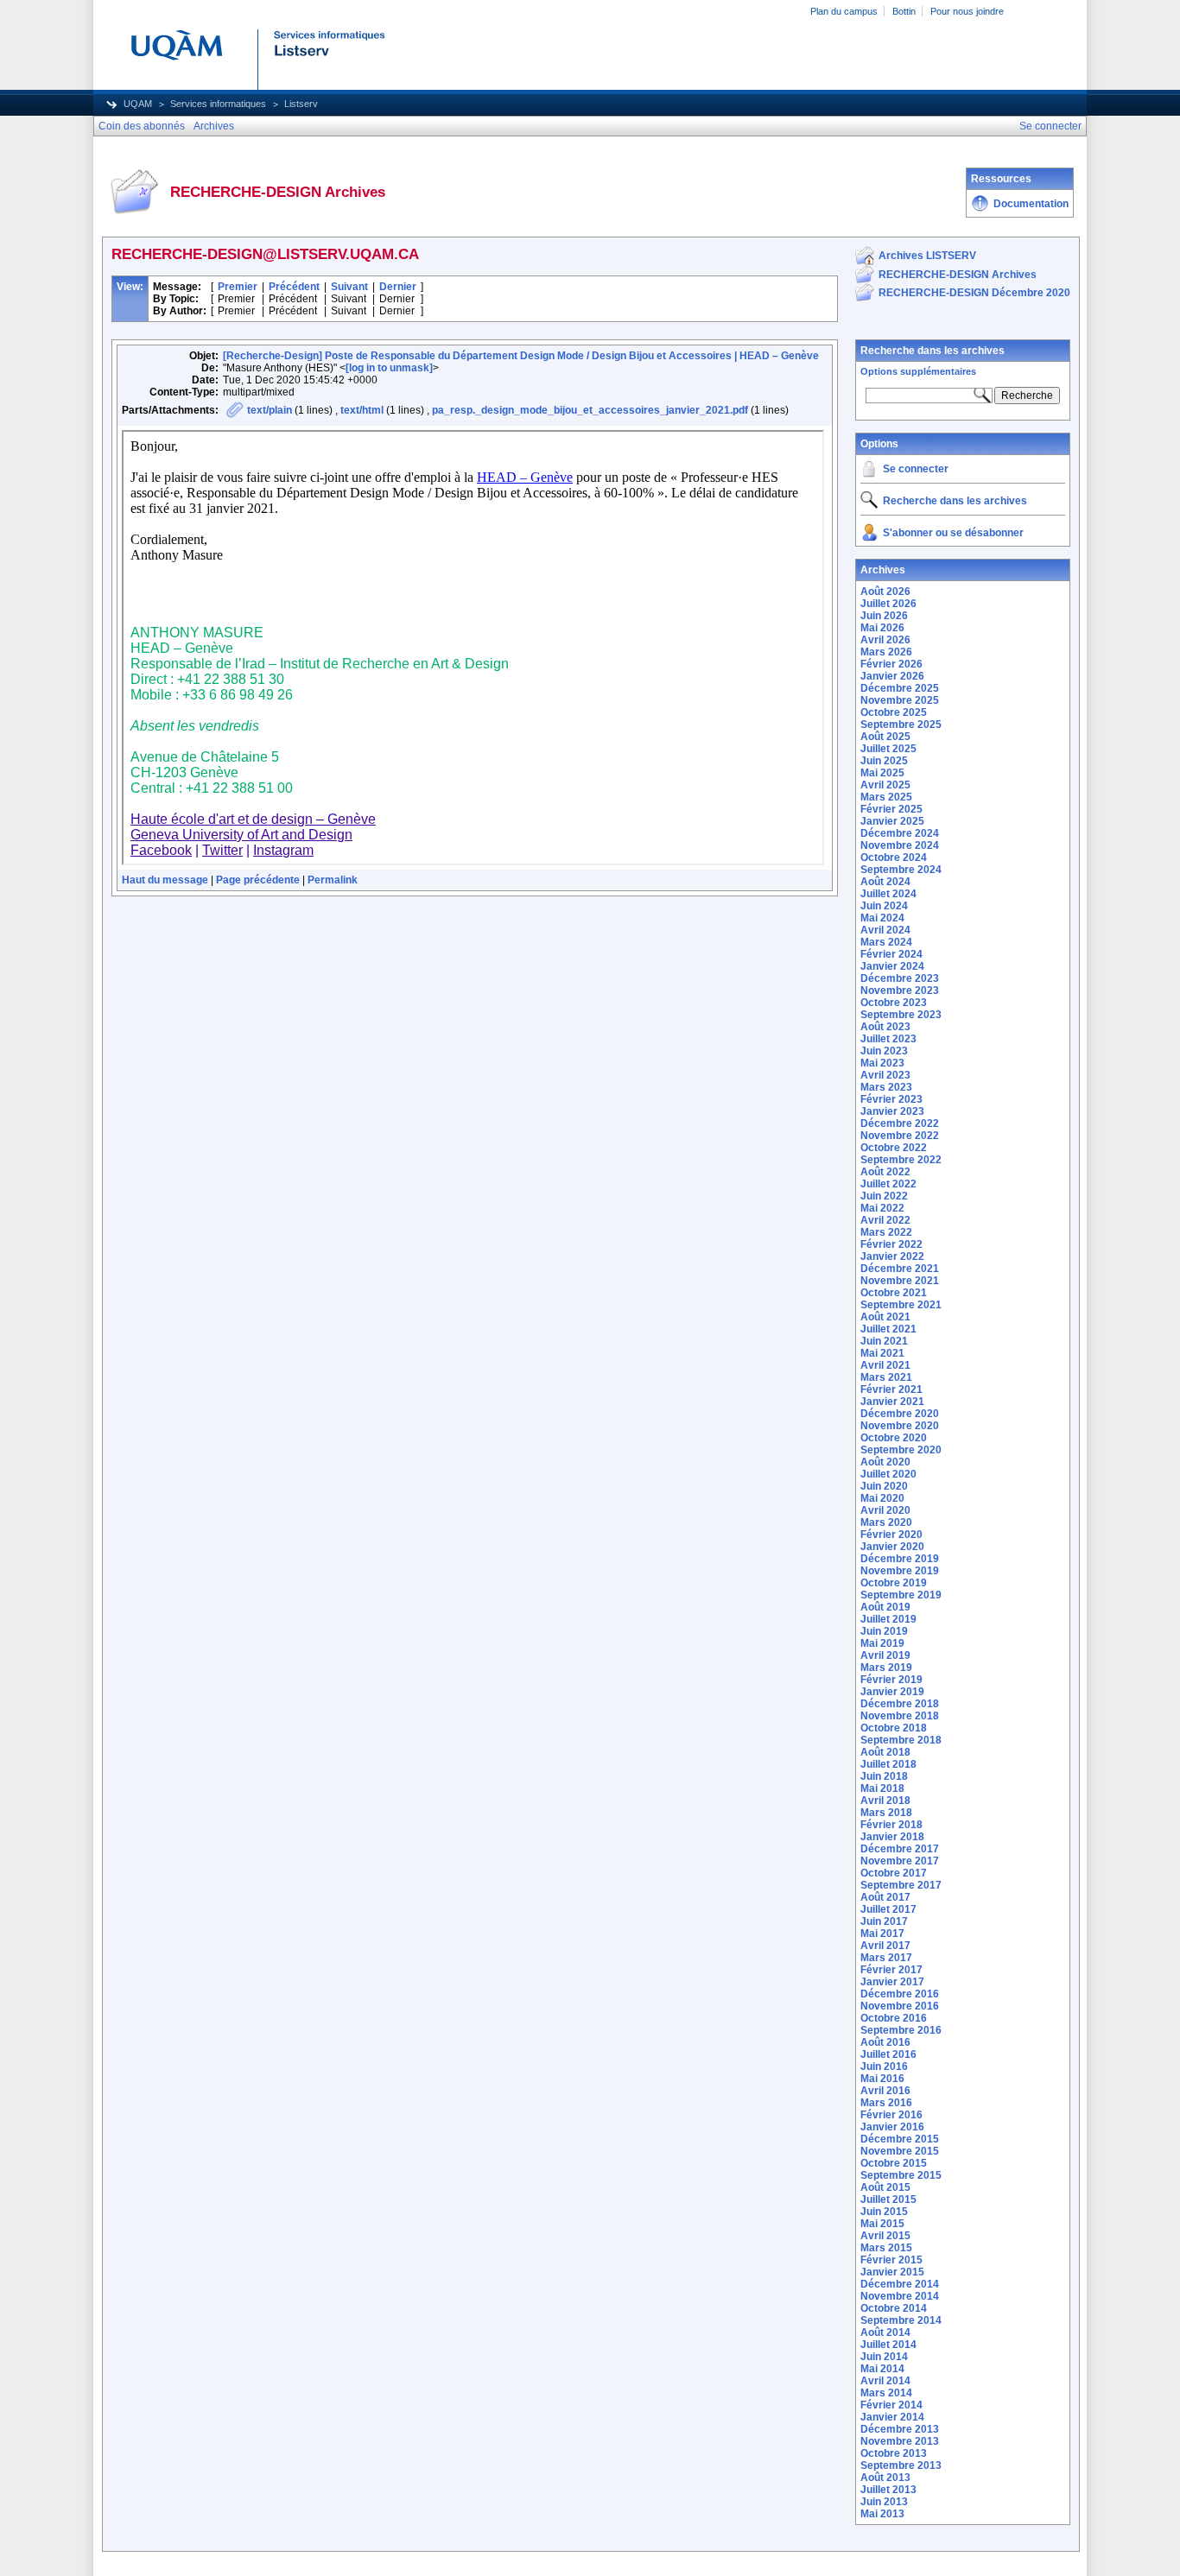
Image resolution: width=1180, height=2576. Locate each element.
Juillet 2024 (888, 894)
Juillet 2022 (888, 1184)
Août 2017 (885, 1897)
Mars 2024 (886, 942)
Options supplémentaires (918, 371)
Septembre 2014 (901, 2320)
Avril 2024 (885, 930)
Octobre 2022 (894, 1148)
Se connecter (916, 469)
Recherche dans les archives (933, 351)
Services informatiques (218, 104)
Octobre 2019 (894, 1583)
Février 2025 (891, 809)
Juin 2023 (884, 1051)
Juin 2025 (884, 761)
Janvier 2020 (892, 1547)
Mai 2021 (882, 1353)
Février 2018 (891, 1825)
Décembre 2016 (900, 1994)
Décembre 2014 (900, 2284)
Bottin (904, 11)
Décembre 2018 (900, 1704)
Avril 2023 (885, 1075)
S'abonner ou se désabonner (953, 533)
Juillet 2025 (888, 749)
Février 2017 (891, 1970)
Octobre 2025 (894, 712)
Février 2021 (891, 1389)
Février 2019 (891, 1680)
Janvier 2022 (892, 1256)
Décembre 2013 (900, 2429)
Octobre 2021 (894, 1293)
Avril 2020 (885, 1510)
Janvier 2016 (892, 2127)
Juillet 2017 (888, 1909)
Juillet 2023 (888, 1039)
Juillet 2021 (888, 1329)
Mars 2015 (886, 2248)
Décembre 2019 (900, 1559)
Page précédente (258, 880)
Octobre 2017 (894, 1873)
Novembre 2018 (900, 1716)
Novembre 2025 (900, 700)
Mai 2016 (882, 2079)
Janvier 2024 (892, 966)
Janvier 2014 (892, 2417)
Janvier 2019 (892, 1692)
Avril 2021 (885, 1365)
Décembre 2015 (900, 2139)
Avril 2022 (885, 1220)
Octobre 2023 (894, 1003)
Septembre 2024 (901, 870)
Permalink (333, 880)
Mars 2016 (886, 2103)
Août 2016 (885, 2042)
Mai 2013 (882, 2514)
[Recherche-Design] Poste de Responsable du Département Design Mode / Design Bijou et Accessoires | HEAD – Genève (521, 356)
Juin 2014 (884, 2357)
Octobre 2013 (894, 2453)
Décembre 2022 (900, 1123)
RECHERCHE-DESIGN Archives (958, 275)
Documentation (1031, 204)
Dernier (398, 287)
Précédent (294, 287)
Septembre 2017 (901, 1885)
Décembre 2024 (900, 833)
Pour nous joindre (967, 11)
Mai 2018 (882, 1788)
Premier (238, 287)
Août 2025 (885, 737)
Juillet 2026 (888, 604)
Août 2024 (885, 882)
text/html (362, 410)
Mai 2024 (882, 918)
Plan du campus (844, 11)
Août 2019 (885, 1607)
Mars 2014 (886, 2393)
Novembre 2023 (900, 991)
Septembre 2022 (901, 1160)
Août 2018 (885, 1752)
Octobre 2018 (894, 1728)
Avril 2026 (885, 640)
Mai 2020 (882, 1498)
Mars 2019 (886, 1668)
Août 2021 (885, 1317)
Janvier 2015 (892, 2272)
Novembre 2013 (900, 2441)
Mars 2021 (886, 1377)
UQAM (138, 104)
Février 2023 (891, 1099)
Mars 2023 (886, 1087)
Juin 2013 (884, 2502)
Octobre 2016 (894, 2018)
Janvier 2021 (892, 1402)
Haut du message (165, 880)
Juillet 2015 (888, 2199)
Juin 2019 (884, 1631)
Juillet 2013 (888, 2490)
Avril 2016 (885, 2091)
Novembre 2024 (900, 845)
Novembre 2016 (900, 2006)
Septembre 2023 (901, 1015)
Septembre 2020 (901, 1450)
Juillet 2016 (888, 2054)
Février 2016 (891, 2115)
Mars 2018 (886, 1813)
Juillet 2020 (888, 1474)
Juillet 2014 (888, 2345)
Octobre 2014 (894, 2308)
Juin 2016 (884, 2066)
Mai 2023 (882, 1063)
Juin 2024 (884, 906)
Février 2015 (891, 2260)
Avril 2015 (885, 2236)
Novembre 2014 (900, 2296)
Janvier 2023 (892, 1111)
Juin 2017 (884, 1921)
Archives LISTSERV (927, 256)
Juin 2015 (884, 2212)
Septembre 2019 (901, 1595)
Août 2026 (885, 592)
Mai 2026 (882, 628)
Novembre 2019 (900, 1571)
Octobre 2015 (894, 2163)
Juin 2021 (884, 1341)
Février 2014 (891, 2405)
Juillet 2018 (888, 1764)
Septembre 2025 (901, 725)
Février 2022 (891, 1244)
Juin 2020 (884, 1486)
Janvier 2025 (892, 821)
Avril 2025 (885, 785)
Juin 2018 (884, 1776)
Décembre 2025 (900, 688)
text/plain (270, 410)
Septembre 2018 (901, 1740)
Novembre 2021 (900, 1281)
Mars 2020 (886, 1522)
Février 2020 (891, 1535)
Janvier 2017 (892, 1982)
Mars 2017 (886, 1958)
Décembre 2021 (900, 1269)
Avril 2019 (885, 1655)
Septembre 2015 (901, 2175)
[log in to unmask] (389, 368)
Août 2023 (885, 1027)
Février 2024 (891, 954)
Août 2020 (885, 1462)
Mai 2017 (882, 1934)
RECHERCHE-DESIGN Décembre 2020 (974, 293)
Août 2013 (885, 2478)
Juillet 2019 (888, 1619)
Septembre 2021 (901, 1305)
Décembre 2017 (900, 1849)
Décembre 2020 (900, 1414)
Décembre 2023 (900, 978)
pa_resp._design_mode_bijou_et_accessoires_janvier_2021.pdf (590, 410)
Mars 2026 (886, 652)
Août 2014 (885, 2332)
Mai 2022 (882, 1208)
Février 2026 (891, 664)
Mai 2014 (882, 2369)
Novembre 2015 (900, 2151)
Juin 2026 (884, 616)
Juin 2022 (884, 1196)
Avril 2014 (885, 2381)
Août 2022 (885, 1172)
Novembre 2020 (900, 1426)
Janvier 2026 (892, 676)
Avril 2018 (885, 1801)
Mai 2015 (882, 2224)
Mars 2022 (886, 1232)
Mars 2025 (886, 797)
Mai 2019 (882, 1643)
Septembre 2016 (901, 2030)
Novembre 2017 (900, 1861)
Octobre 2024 (894, 858)
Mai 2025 (882, 773)
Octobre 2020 (894, 1438)
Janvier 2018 (892, 1837)
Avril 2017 (885, 1946)
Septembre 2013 (901, 2465)
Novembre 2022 (900, 1136)
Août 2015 (885, 2187)
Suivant (349, 287)
